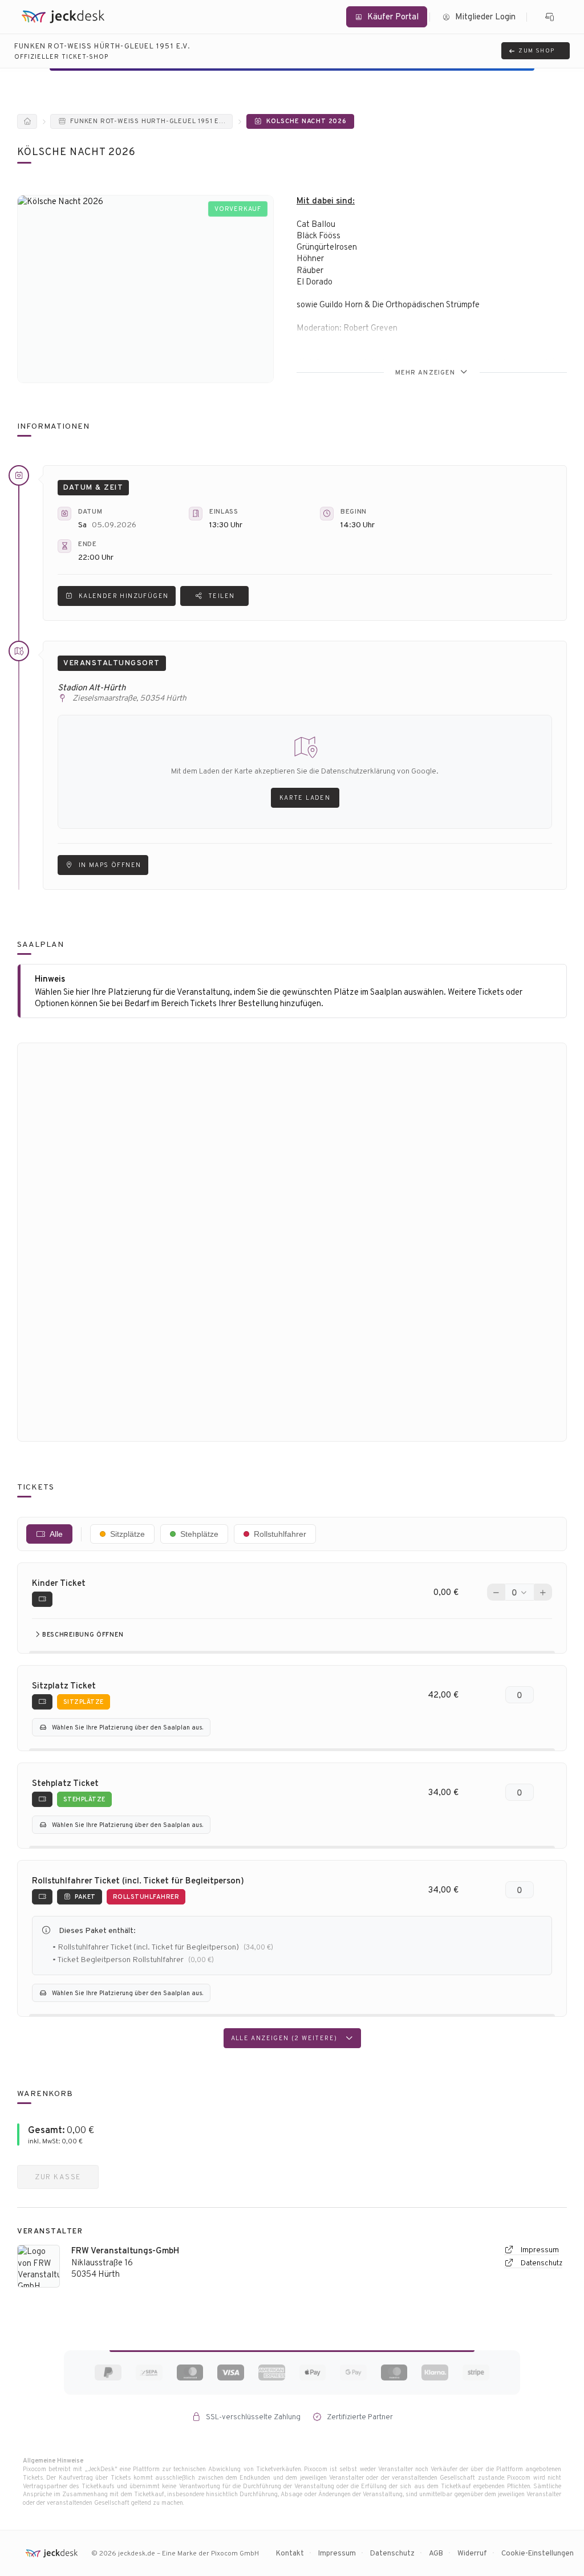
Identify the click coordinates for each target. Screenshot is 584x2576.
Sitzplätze (127, 1534)
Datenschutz (541, 2263)
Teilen (221, 596)
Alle (56, 1534)
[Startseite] (27, 121)
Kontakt (290, 2553)
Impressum (539, 2250)
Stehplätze (199, 1534)
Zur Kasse (58, 2177)
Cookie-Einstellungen (538, 2553)
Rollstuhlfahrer (280, 1534)
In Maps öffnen (110, 865)
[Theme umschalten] (550, 17)
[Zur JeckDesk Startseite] (63, 17)
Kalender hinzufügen (124, 596)
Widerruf (472, 2553)
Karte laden (305, 797)
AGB (436, 2553)
